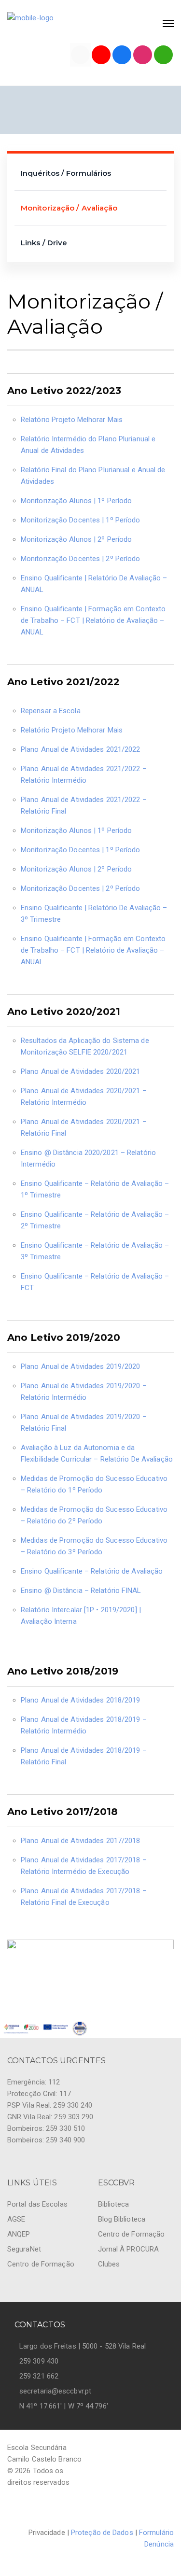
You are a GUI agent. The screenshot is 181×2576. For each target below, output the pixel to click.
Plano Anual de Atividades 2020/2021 (81, 1071)
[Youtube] (101, 55)
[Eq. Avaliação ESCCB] (80, 55)
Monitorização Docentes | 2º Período (81, 559)
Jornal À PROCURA (129, 2249)
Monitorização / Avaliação (69, 208)
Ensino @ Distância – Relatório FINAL (81, 1591)
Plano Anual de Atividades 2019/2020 (81, 1366)
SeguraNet (24, 2249)
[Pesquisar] (163, 55)
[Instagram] (143, 55)
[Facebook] (122, 55)
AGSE (16, 2219)
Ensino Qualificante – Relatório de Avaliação (92, 1571)
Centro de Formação (41, 2264)
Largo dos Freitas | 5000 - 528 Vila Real (83, 2346)
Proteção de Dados (102, 2533)
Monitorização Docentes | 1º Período (81, 520)
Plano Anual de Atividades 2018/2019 (81, 1700)
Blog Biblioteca (122, 2219)
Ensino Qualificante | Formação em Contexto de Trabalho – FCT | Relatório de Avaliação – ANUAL (93, 620)
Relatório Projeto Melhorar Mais (72, 420)
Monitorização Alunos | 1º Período (76, 501)
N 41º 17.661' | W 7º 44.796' (64, 2406)
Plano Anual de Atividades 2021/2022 (81, 749)
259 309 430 (39, 2361)
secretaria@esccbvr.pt (55, 2391)
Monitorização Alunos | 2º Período (76, 539)
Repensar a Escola (51, 711)
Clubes (109, 2264)
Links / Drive (44, 243)
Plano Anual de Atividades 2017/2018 (81, 1841)
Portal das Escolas (37, 2204)
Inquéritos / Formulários (66, 173)
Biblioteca (114, 2204)
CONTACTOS (40, 2325)
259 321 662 (39, 2376)
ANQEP (19, 2234)
